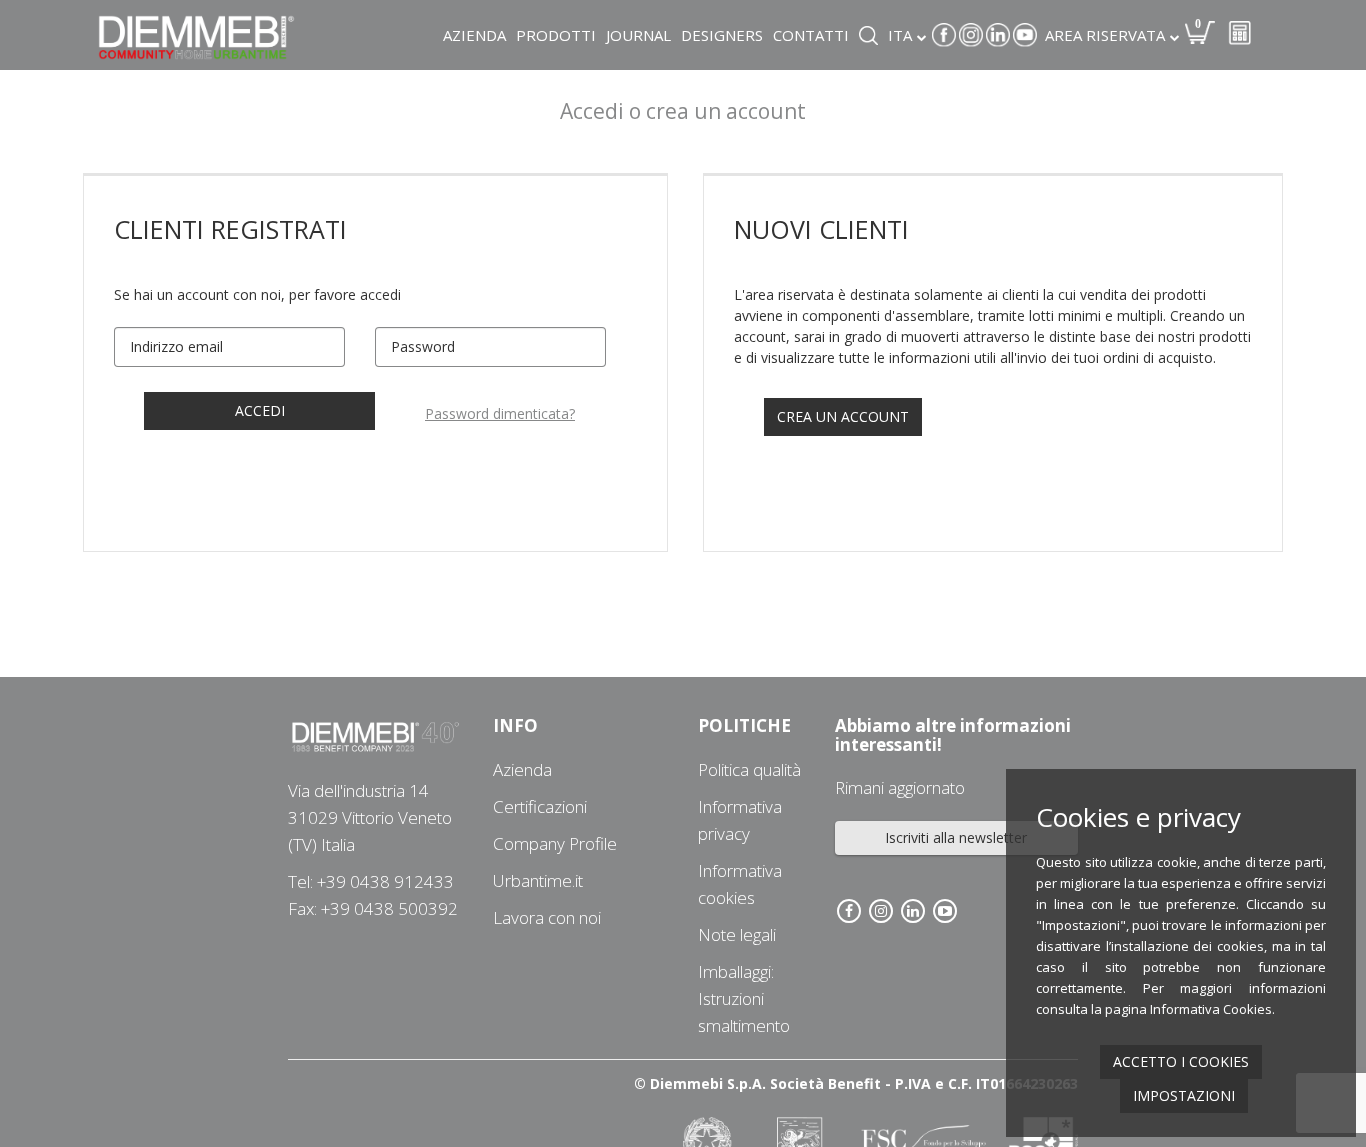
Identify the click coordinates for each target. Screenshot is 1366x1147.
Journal (638, 35)
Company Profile (555, 843)
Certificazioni (540, 806)
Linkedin (998, 35)
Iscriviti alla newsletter (956, 837)
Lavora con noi (547, 917)
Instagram (971, 35)
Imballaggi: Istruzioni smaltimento (744, 998)
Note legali (737, 934)
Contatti (811, 35)
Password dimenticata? (500, 413)
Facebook (944, 35)
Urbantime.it (538, 880)
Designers (722, 35)
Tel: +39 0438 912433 (371, 881)
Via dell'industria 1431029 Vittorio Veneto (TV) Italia (370, 817)
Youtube (1025, 35)
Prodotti (556, 35)
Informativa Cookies (1211, 1009)
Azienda (474, 35)
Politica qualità (749, 769)
